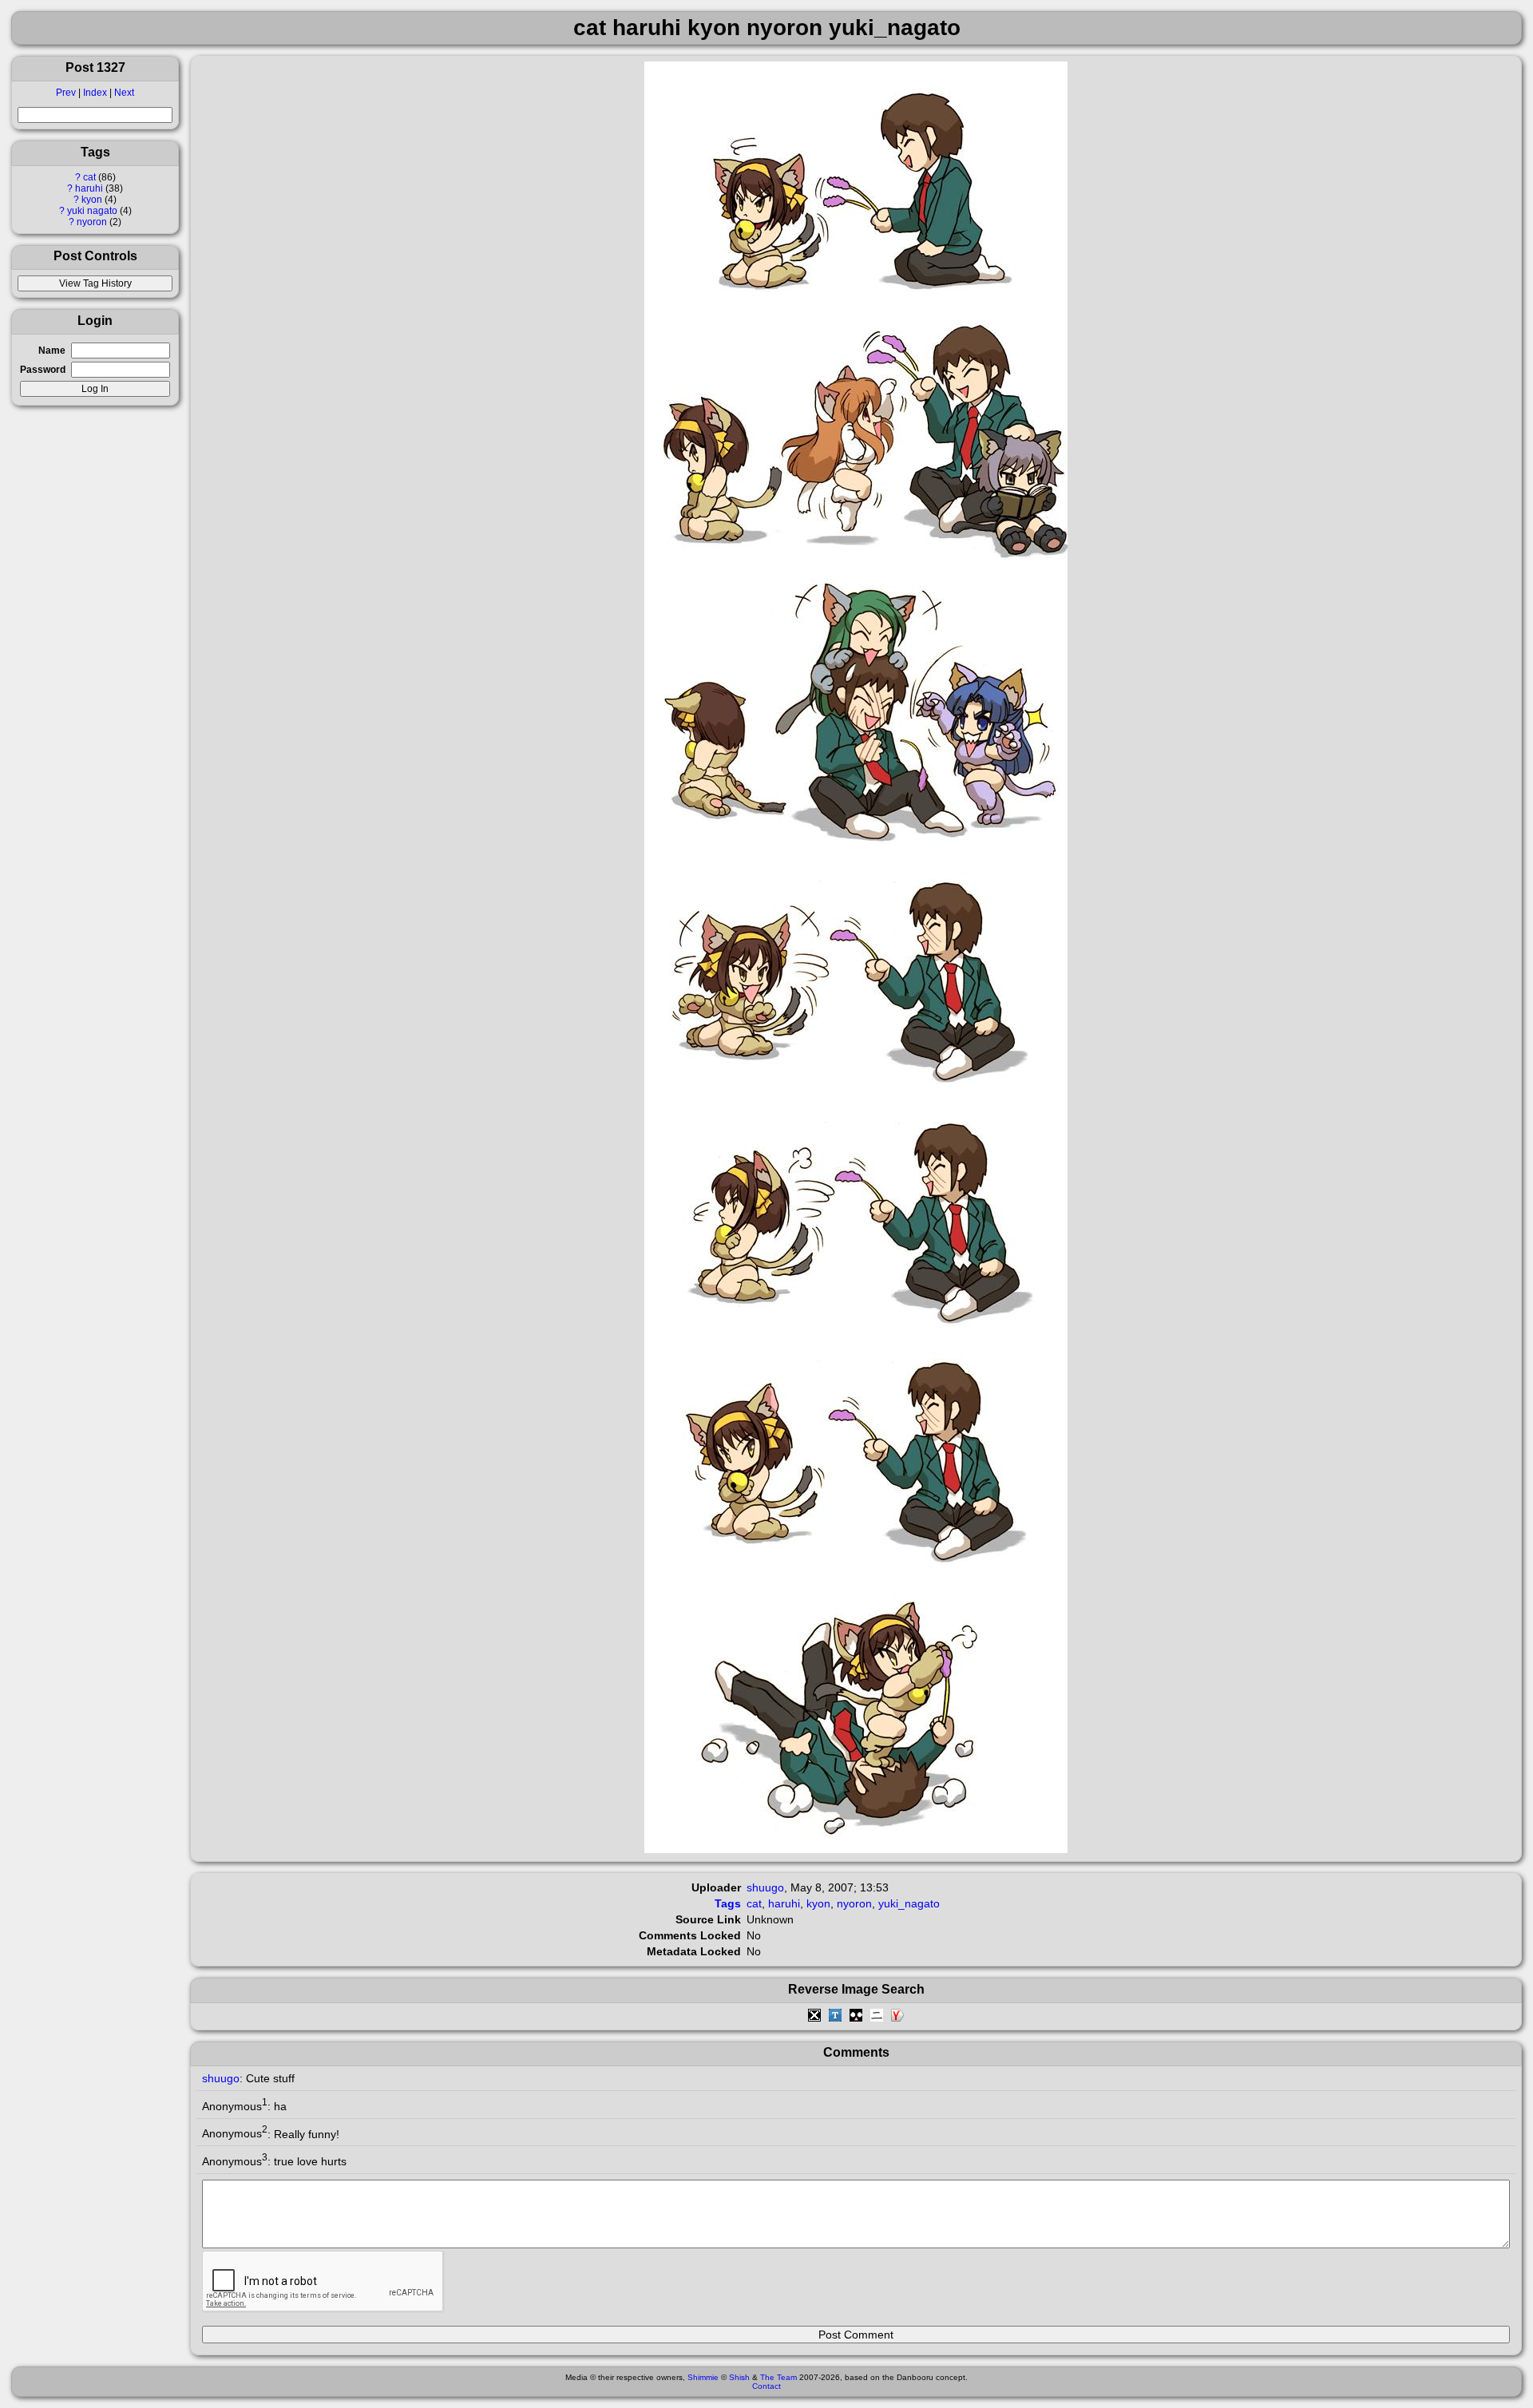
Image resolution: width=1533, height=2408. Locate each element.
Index (95, 93)
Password (43, 370)
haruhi (89, 188)
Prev (66, 93)
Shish (739, 2377)
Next (124, 93)
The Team (778, 2377)
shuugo (765, 1887)
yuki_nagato (909, 1903)
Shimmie (703, 2377)
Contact (766, 2386)
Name (52, 351)
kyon (92, 200)
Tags (728, 1903)
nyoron (92, 222)
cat (89, 177)
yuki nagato (92, 211)
